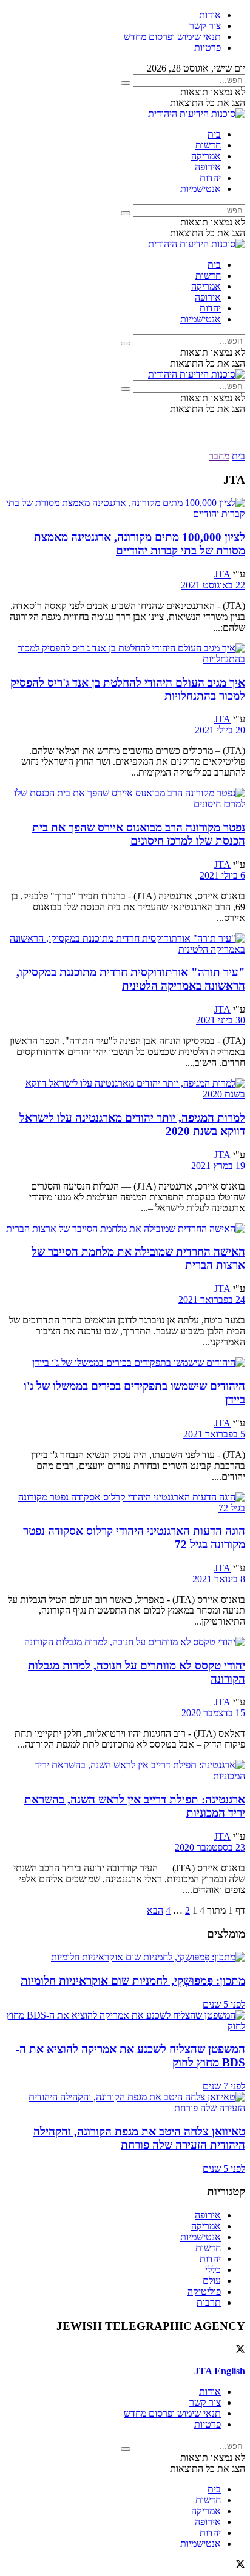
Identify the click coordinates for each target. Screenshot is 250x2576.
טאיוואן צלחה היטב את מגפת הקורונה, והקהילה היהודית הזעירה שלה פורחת (139, 2138)
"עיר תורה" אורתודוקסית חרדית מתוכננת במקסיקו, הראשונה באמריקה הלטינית (131, 979)
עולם (212, 2281)
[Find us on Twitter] (240, 2350)
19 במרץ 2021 (218, 1166)
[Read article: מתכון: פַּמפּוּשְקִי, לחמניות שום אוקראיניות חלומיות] (125, 1957)
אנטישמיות (201, 189)
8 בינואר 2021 (219, 1579)
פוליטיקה (204, 2291)
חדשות (208, 145)
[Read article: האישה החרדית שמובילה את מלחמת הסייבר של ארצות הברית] (125, 1229)
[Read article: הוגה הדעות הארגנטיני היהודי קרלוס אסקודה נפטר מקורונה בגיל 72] (125, 1503)
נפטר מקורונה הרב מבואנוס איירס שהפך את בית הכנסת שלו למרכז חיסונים (139, 834)
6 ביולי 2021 (222, 875)
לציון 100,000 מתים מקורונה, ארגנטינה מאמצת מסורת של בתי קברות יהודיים (140, 544)
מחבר (219, 456)
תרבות (209, 2302)
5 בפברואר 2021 (214, 1434)
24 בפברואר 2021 (212, 1300)
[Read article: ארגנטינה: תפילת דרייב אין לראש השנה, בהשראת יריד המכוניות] (125, 1771)
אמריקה (206, 156)
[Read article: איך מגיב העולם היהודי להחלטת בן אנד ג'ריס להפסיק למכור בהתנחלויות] (125, 654)
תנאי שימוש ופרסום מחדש (172, 37)
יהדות (210, 178)
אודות (210, 15)
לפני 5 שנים (224, 2004)
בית (214, 134)
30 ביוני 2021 (221, 1020)
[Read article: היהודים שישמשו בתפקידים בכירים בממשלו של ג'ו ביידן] (125, 1363)
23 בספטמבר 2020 (210, 1847)
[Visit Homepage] (197, 114)
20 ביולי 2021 (220, 730)
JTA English (220, 2371)
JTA (222, 574)
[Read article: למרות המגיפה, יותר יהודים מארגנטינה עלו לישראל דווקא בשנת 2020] (125, 1089)
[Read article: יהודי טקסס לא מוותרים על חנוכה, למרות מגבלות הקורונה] (125, 1642)
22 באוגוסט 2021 (213, 585)
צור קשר (205, 26)
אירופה (208, 167)
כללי (213, 2270)
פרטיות (208, 48)
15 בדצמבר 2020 (213, 1713)
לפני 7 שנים (224, 2086)
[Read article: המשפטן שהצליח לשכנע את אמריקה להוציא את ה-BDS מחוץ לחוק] (125, 2021)
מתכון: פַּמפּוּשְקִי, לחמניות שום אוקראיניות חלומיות (133, 1981)
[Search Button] (126, 83)
